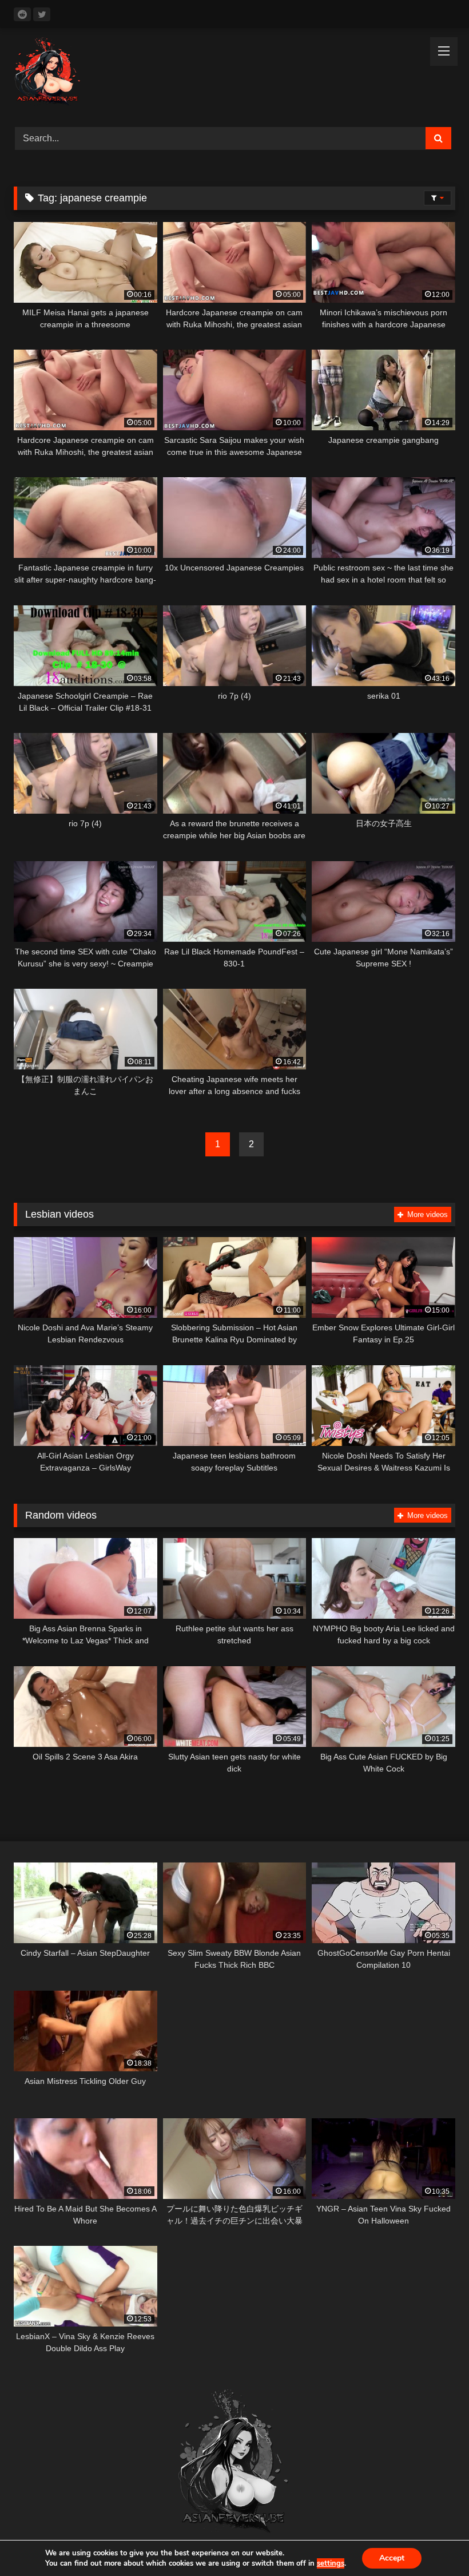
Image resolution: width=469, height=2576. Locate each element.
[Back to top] (434, 2542)
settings (331, 2563)
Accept (392, 2558)
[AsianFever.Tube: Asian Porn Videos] (234, 74)
